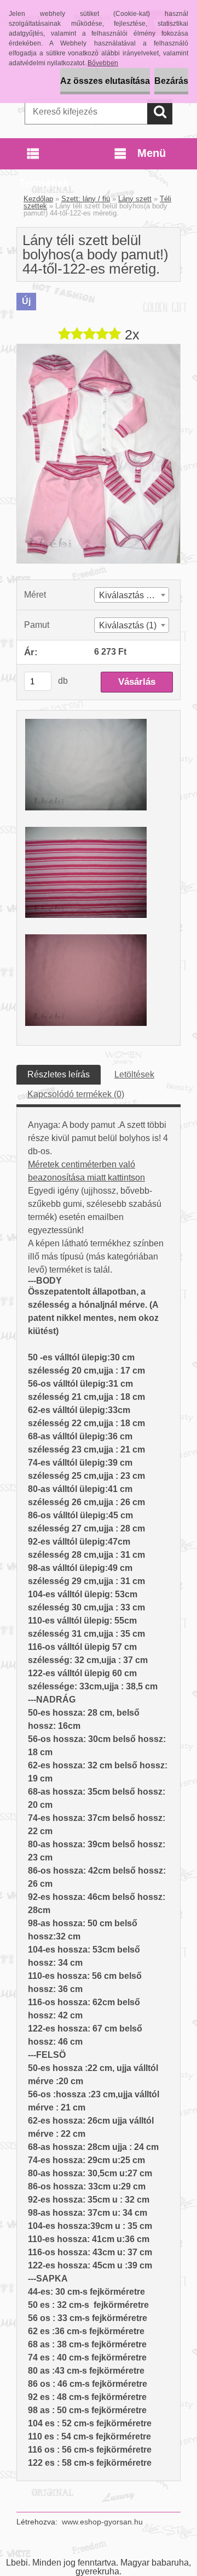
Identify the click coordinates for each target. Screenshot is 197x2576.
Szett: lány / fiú (86, 199)
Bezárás (171, 81)
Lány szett (135, 199)
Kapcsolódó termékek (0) (76, 1094)
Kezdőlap (38, 199)
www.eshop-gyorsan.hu (102, 2522)
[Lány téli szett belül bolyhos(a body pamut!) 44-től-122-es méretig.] (99, 348)
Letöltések (134, 1074)
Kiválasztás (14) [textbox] (130, 595)
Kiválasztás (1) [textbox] (128, 625)
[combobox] (132, 595)
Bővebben (103, 63)
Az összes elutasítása (105, 81)
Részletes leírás (59, 1074)
